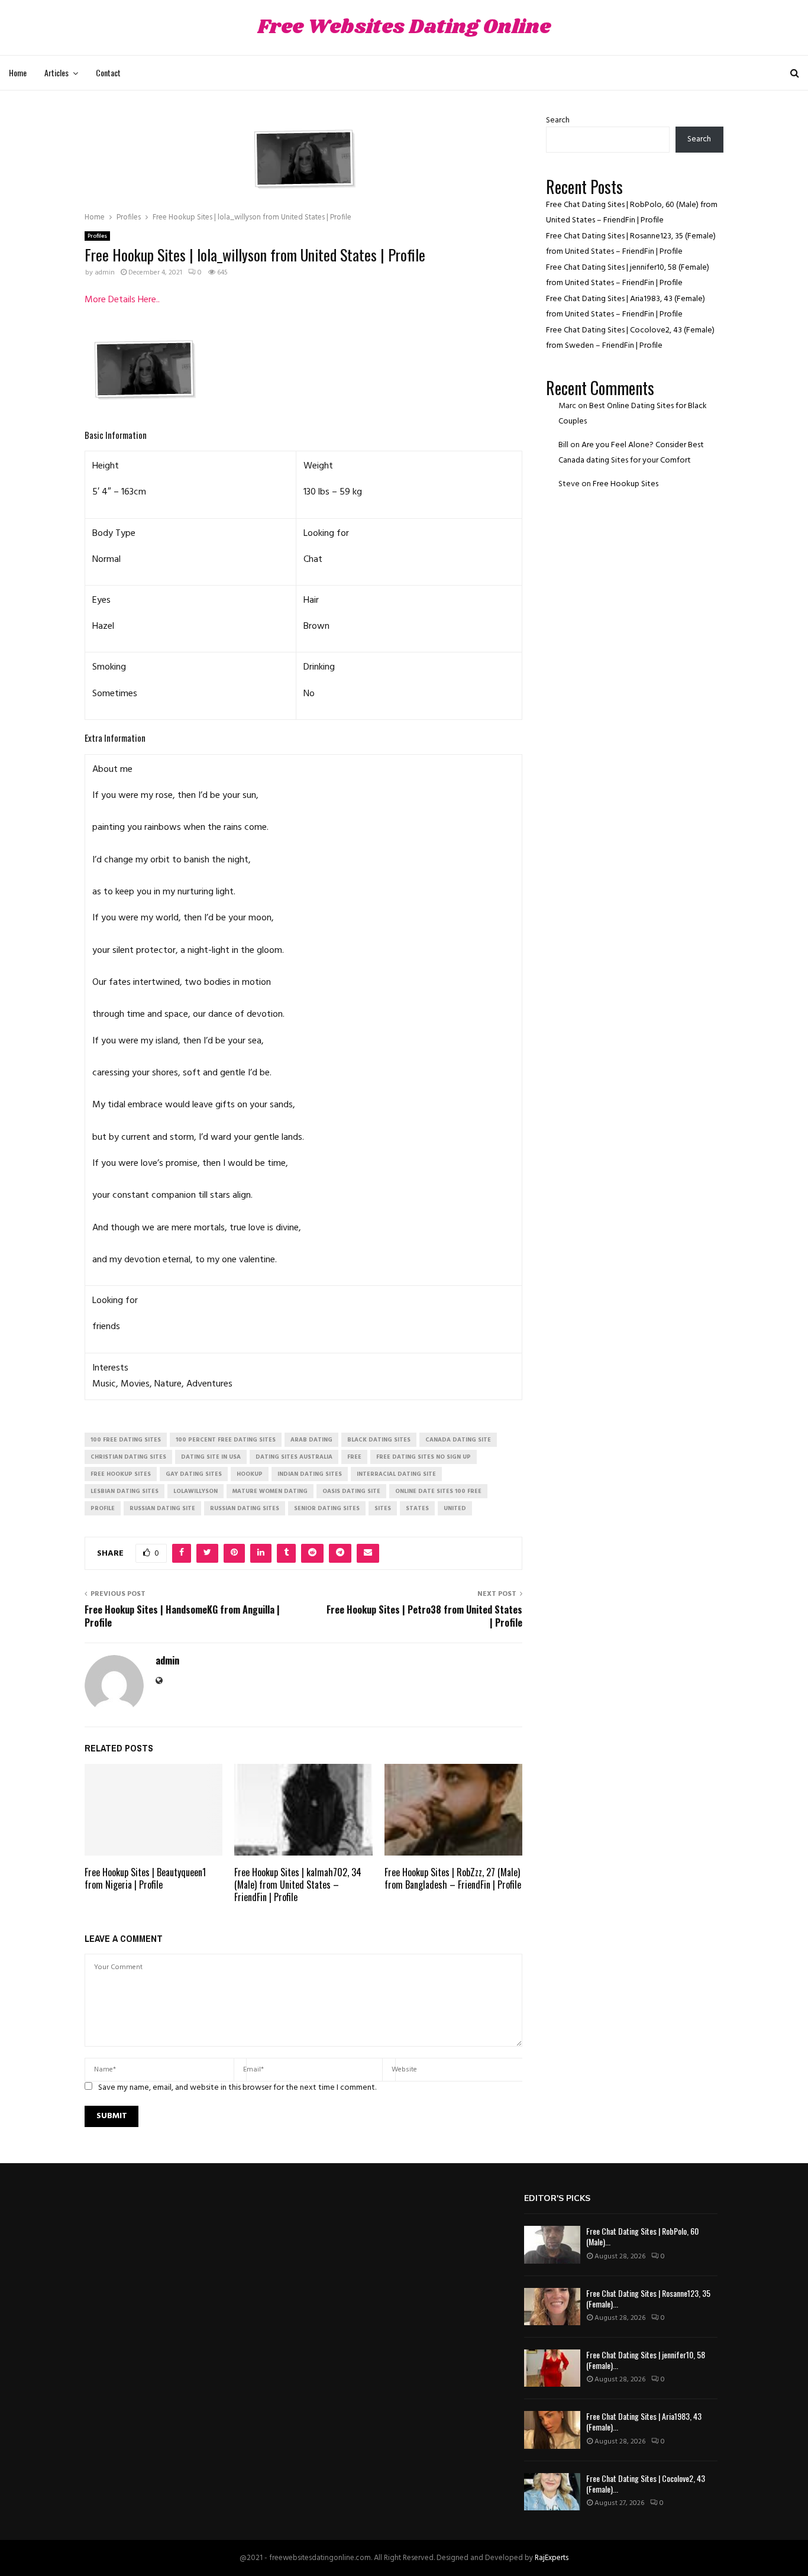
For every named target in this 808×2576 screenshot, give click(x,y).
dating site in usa (211, 1457)
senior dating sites (327, 1508)
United (455, 1508)
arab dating (311, 1440)
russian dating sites (245, 1508)
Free (354, 1457)
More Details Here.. (122, 300)
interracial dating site (396, 1474)
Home (18, 72)
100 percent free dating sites (226, 1440)
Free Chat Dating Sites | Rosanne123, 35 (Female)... (648, 2298)
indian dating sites (310, 1474)
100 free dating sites (126, 1440)
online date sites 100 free (438, 1491)
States (417, 1508)
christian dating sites (128, 1457)
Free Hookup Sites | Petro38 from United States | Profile (424, 1616)
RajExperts (552, 2558)
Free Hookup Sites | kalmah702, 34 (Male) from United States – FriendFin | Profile (298, 1885)
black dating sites (379, 1440)
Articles (56, 72)
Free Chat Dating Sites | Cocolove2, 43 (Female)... (646, 2483)
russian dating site (162, 1508)
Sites (383, 1508)
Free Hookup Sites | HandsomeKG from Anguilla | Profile (182, 1616)
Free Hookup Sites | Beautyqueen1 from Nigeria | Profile (145, 1878)
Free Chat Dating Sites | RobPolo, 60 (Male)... (642, 2236)
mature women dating (270, 1491)
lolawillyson (195, 1491)
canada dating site (458, 1440)
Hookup (250, 1474)
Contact (108, 72)
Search (558, 120)
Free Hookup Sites (626, 484)
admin (105, 273)
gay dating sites (194, 1474)
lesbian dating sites (125, 1491)
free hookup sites (121, 1474)
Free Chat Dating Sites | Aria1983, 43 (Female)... (644, 2421)
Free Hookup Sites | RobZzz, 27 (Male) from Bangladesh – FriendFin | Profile (453, 1878)
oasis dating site (351, 1491)
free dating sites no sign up (424, 1457)
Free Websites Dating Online (404, 28)
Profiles (97, 236)
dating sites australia (294, 1457)
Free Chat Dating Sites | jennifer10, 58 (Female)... (646, 2360)
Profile (103, 1508)
